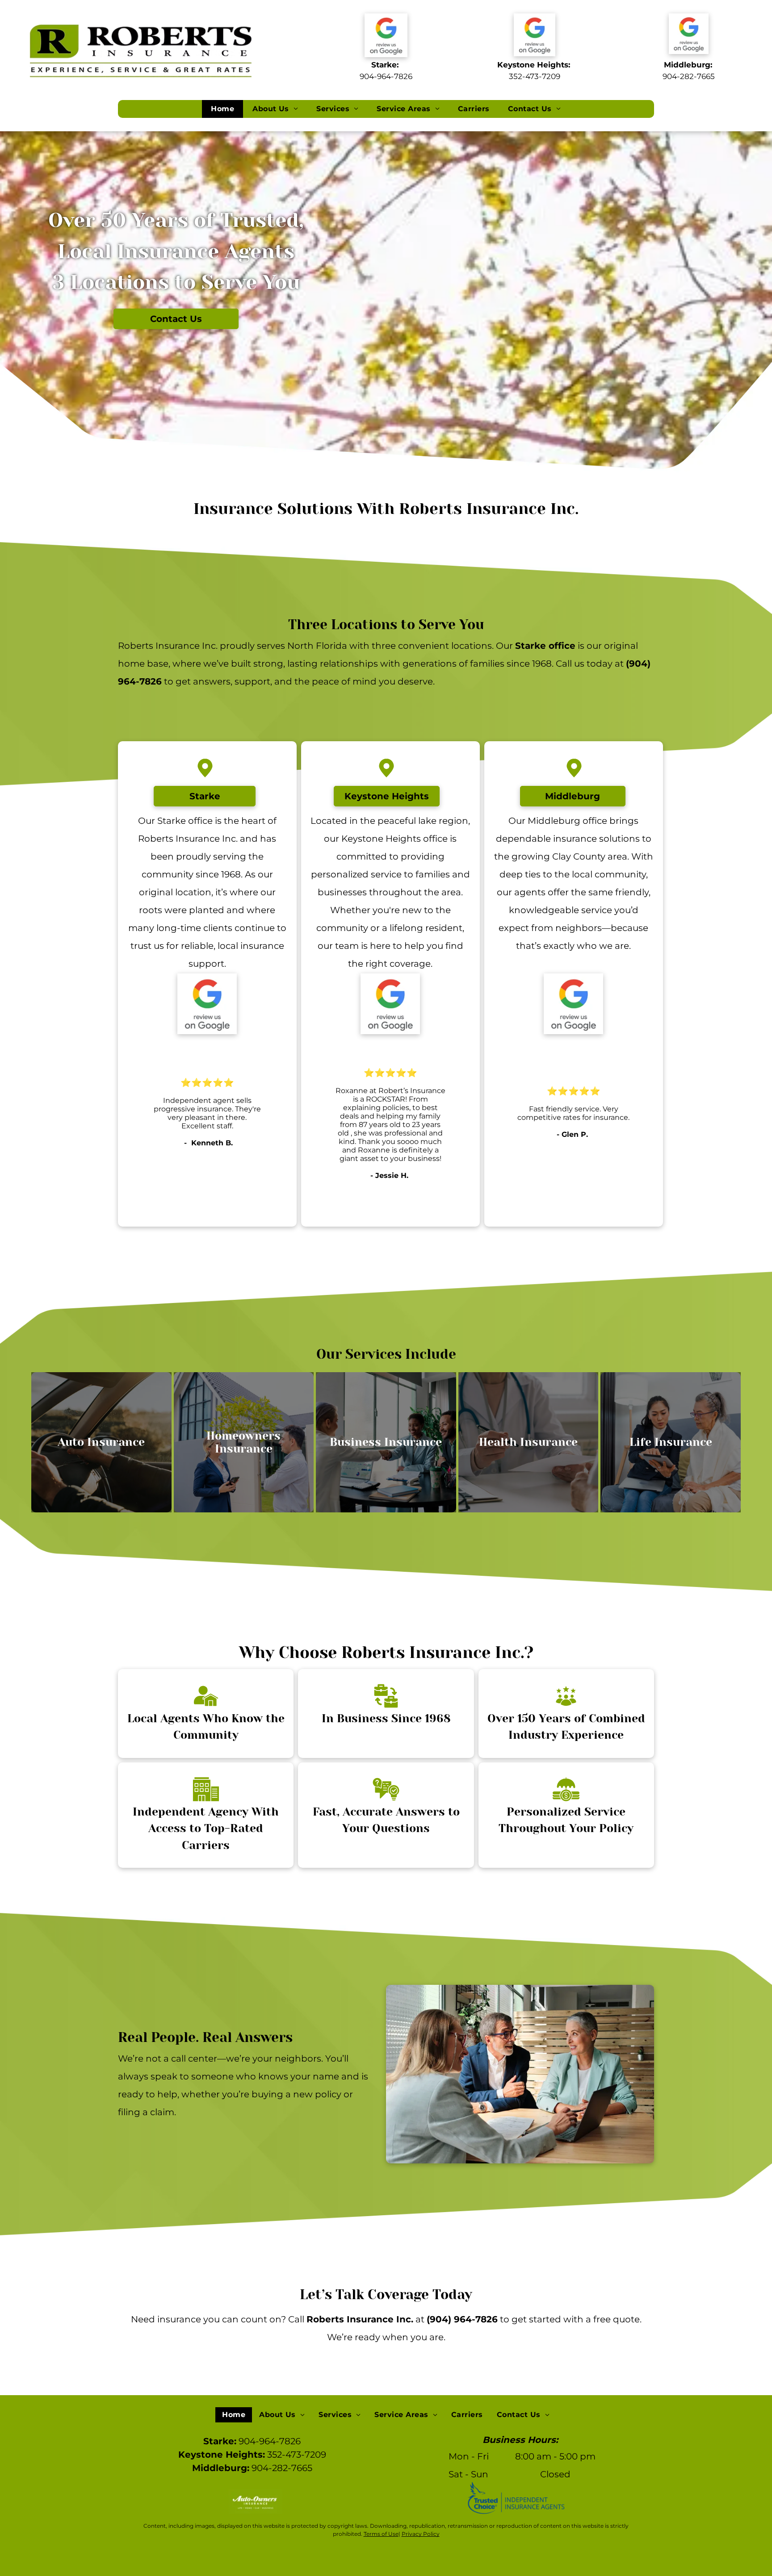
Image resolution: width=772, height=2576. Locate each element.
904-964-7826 (386, 76)
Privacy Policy (421, 2534)
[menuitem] (223, 109)
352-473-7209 (535, 76)
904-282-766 (686, 76)
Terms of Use (381, 2534)
